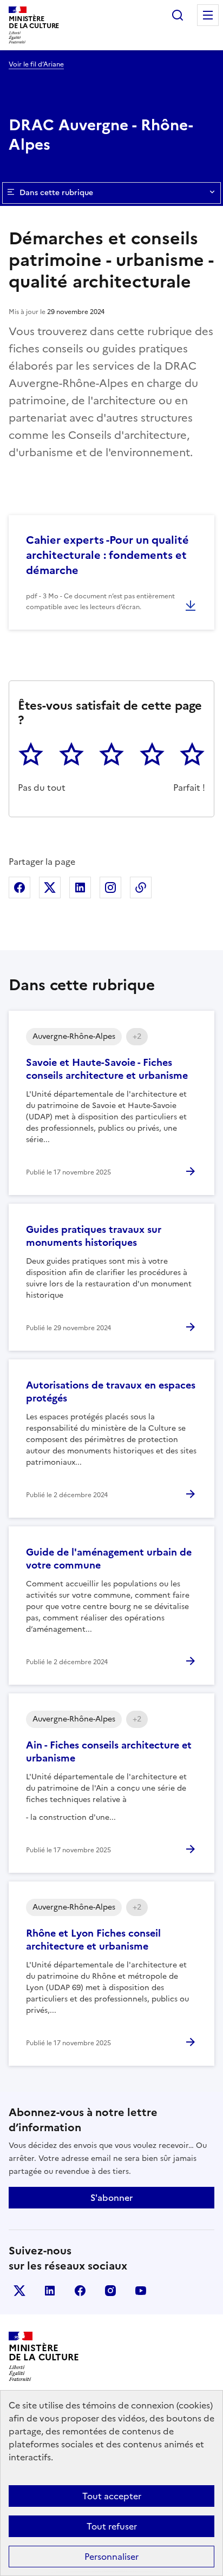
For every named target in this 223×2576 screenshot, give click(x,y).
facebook (80, 2291)
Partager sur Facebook (19, 887)
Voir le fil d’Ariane (36, 64)
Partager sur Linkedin (80, 887)
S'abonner (111, 2198)
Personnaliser (111, 2557)
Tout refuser (112, 2526)
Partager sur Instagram (110, 887)
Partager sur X (50, 887)
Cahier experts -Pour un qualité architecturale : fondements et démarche (107, 555)
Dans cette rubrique (56, 193)
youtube (141, 2291)
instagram (110, 2291)
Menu (208, 15)
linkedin (50, 2291)
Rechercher (178, 15)
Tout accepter (112, 2496)
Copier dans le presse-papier (141, 887)
